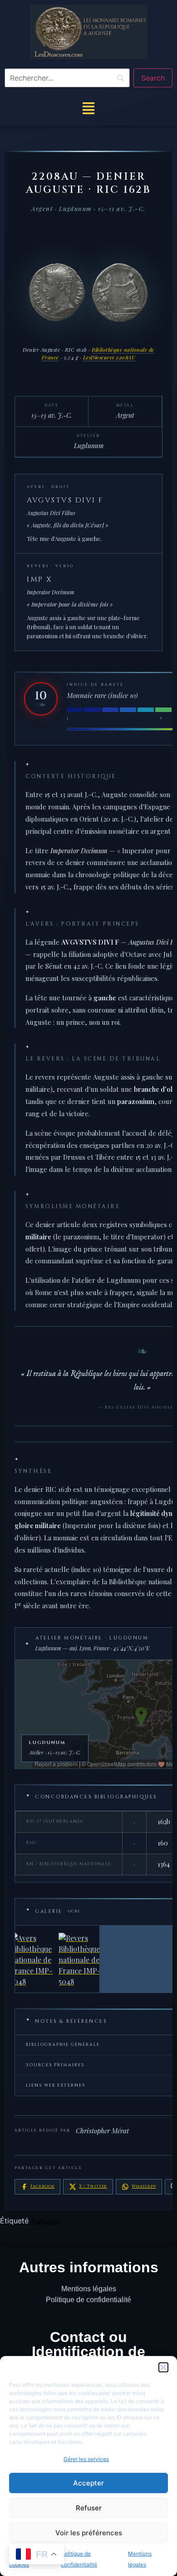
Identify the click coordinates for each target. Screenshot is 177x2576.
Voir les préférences (89, 2533)
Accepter (88, 2483)
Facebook (42, 2186)
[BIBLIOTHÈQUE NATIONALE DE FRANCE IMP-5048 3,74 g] (57, 1959)
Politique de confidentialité (88, 2300)
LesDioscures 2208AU (109, 357)
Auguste (45, 2221)
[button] (163, 2367)
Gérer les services (86, 2459)
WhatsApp (144, 2186)
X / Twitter (93, 2186)
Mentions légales (89, 2289)
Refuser (89, 2508)
